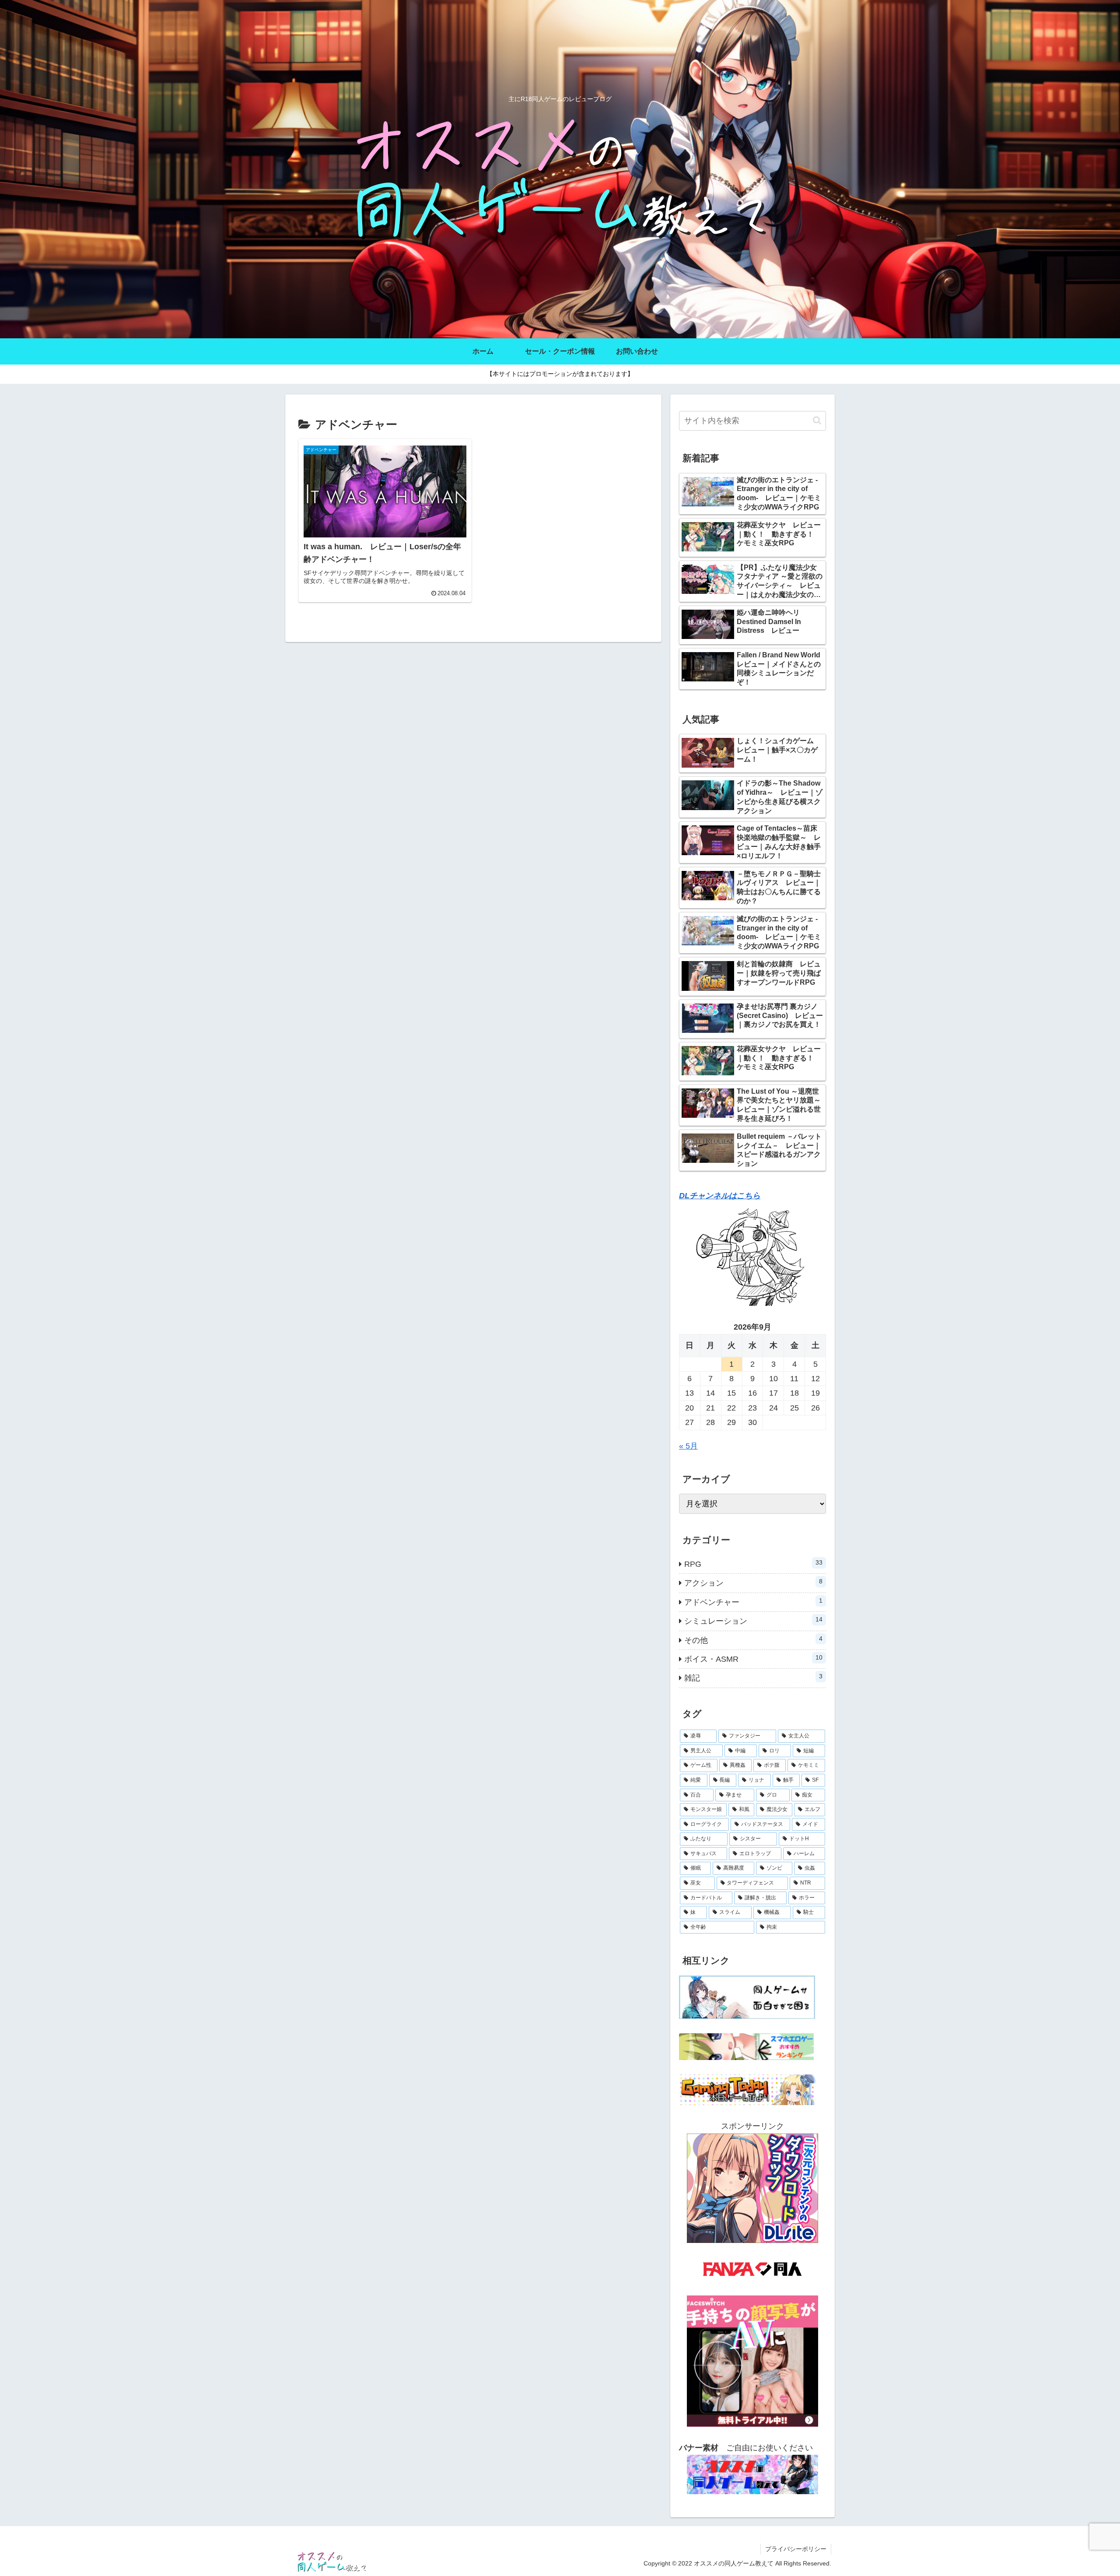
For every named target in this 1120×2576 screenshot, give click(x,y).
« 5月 (688, 1446)
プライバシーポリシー (796, 2549)
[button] (817, 420)
